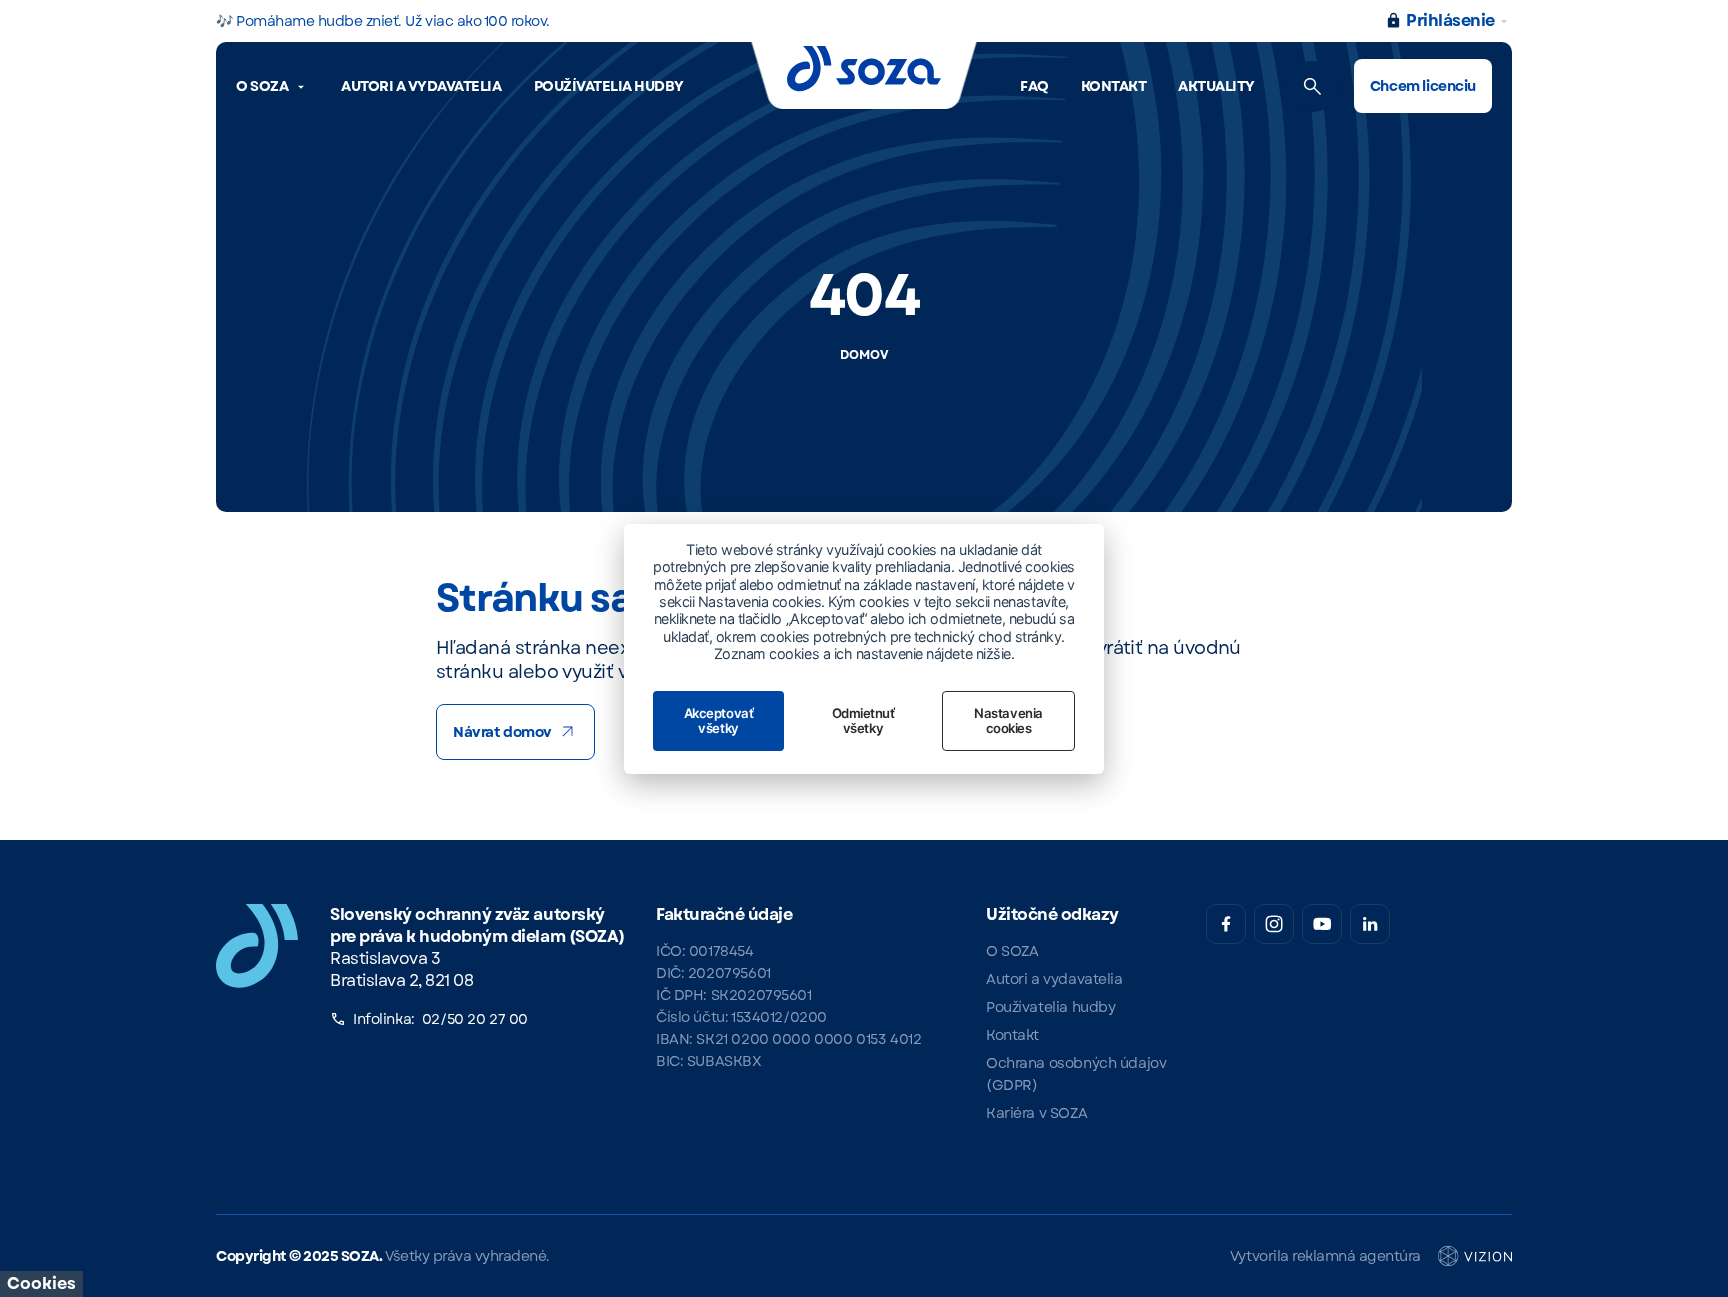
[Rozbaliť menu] (301, 87)
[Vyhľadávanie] (1312, 86)
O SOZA (262, 86)
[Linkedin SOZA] (1370, 924)
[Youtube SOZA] (1322, 924)
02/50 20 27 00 (475, 1019)
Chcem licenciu (1423, 86)
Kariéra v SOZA (1036, 1113)
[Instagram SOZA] (1274, 924)
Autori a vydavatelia (421, 86)
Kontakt (1114, 86)
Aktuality (1216, 86)
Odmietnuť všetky (863, 721)
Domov (864, 355)
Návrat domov (502, 732)
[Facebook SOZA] (1226, 924)
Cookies (41, 1283)
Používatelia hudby (609, 86)
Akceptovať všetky (718, 721)
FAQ (1034, 86)
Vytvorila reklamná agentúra (1325, 1256)
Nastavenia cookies (1008, 721)
